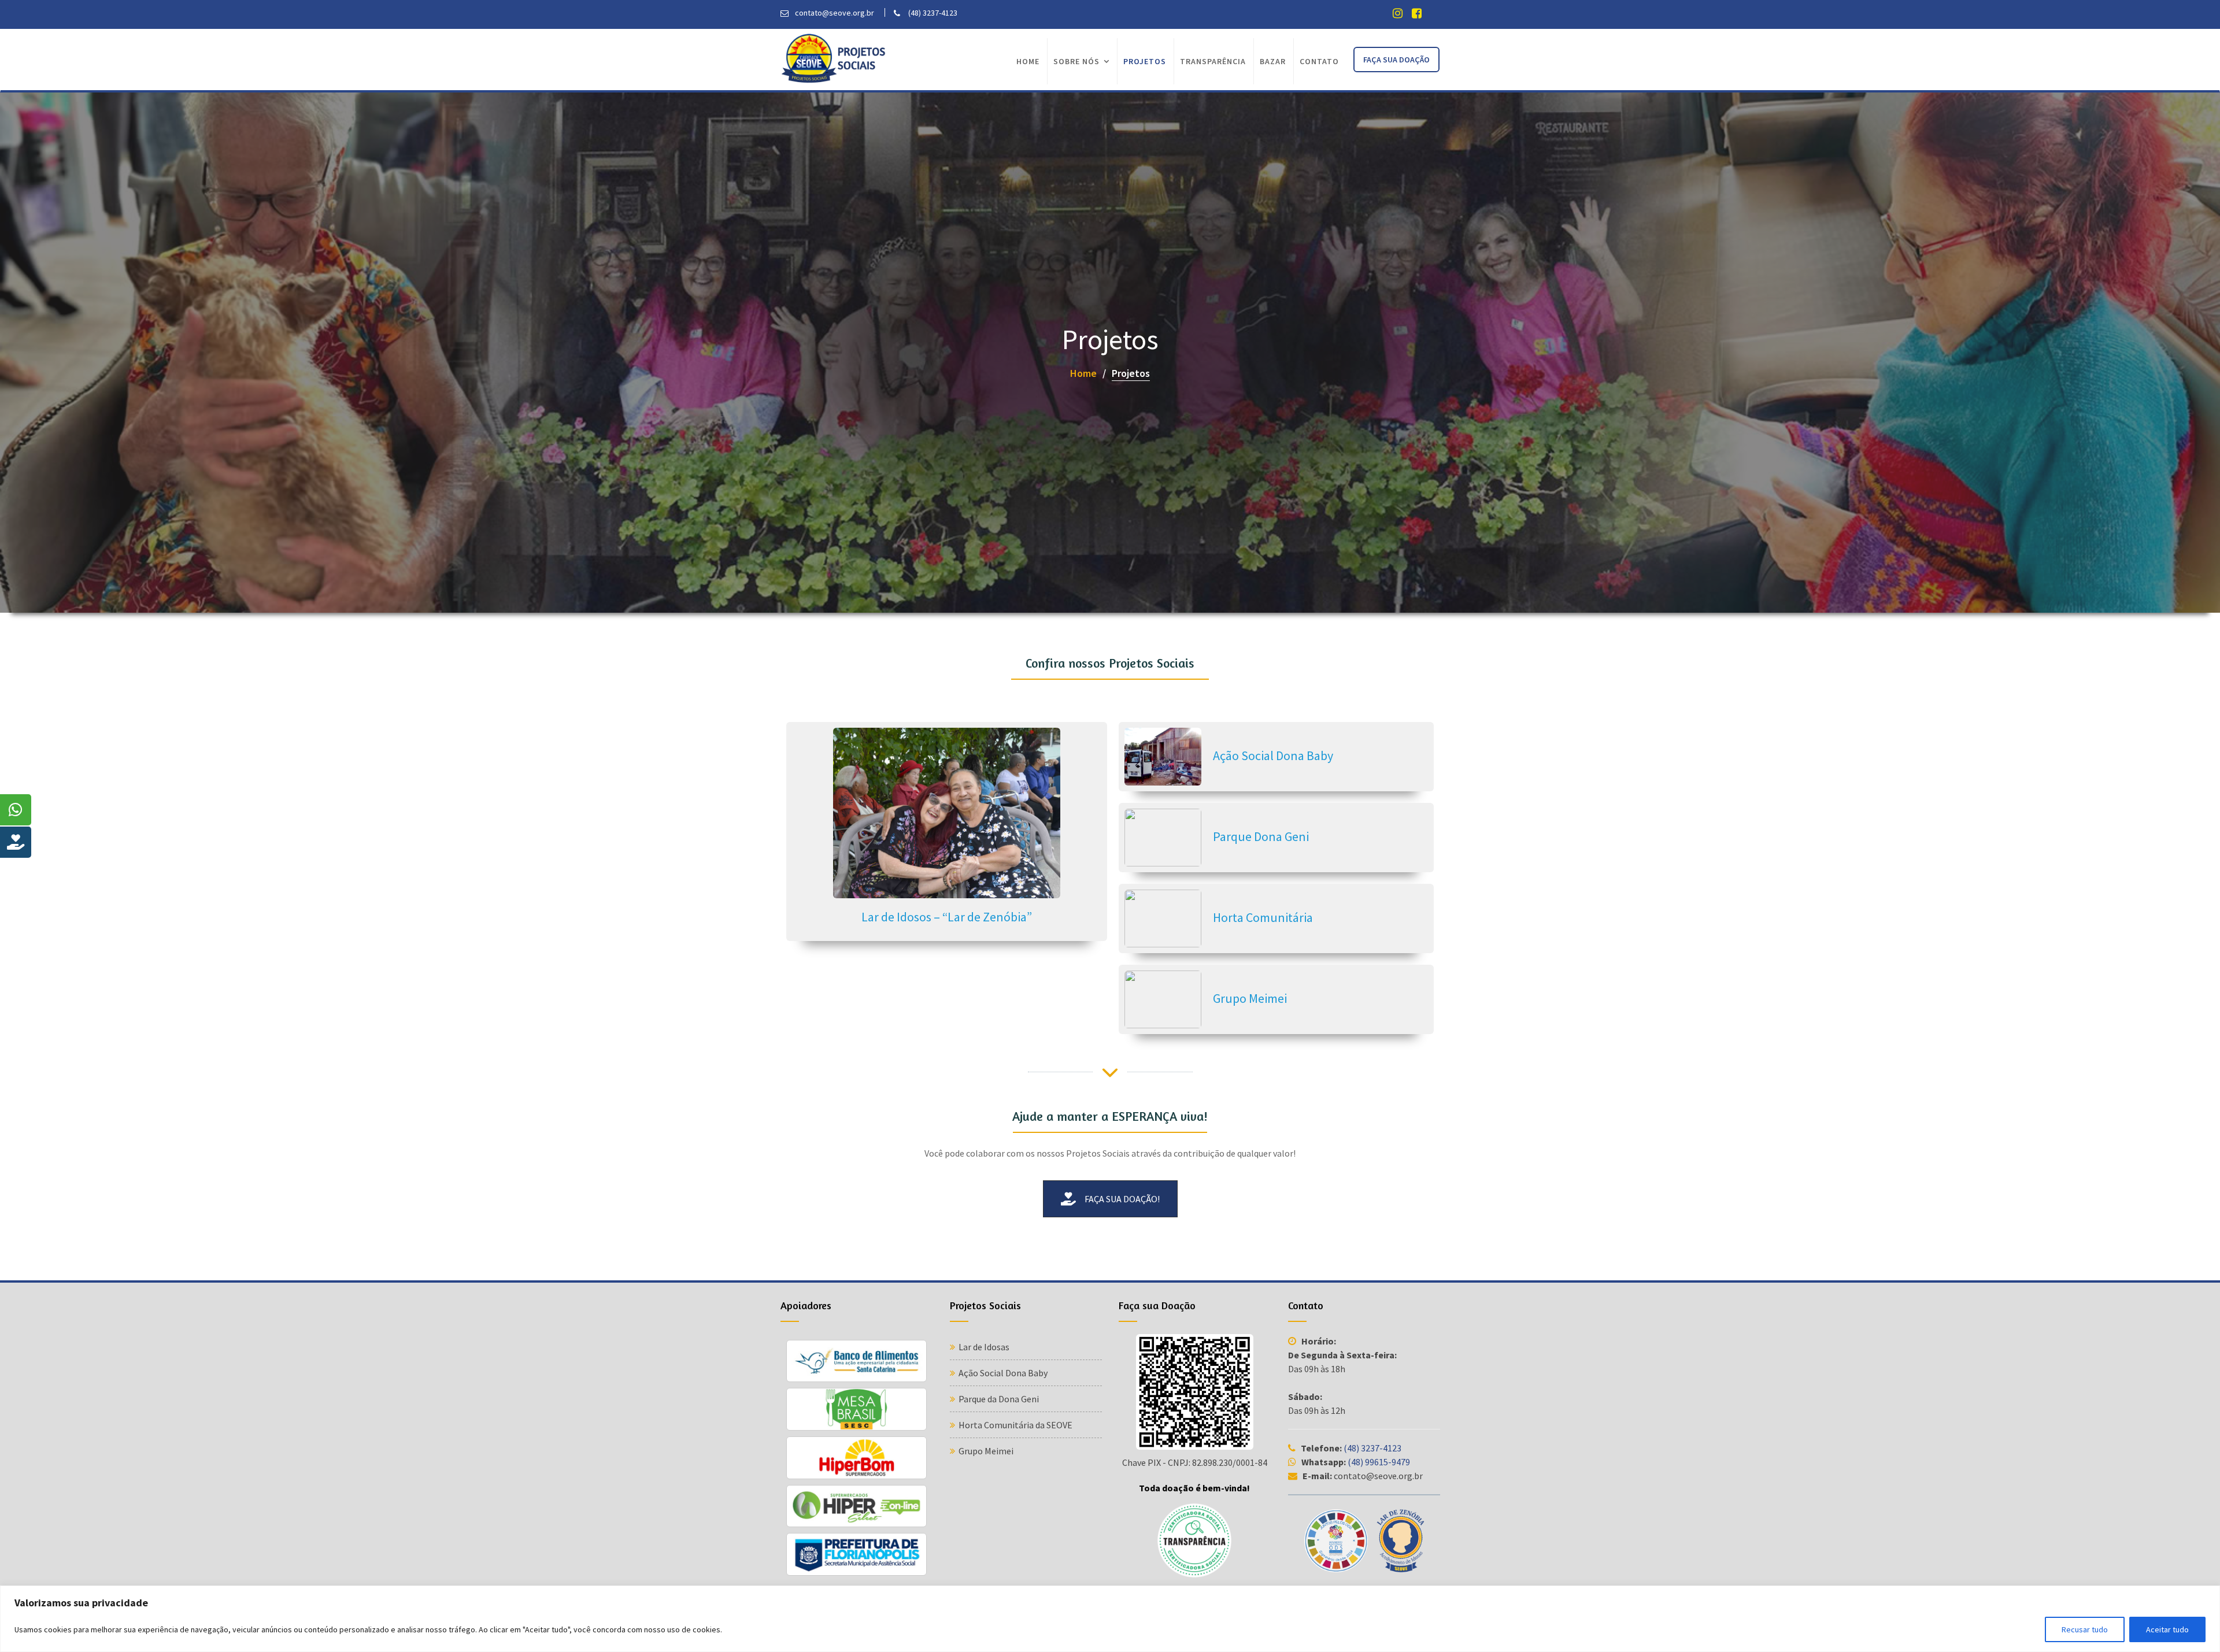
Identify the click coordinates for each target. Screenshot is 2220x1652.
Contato (1319, 61)
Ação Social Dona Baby (1273, 755)
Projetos (1145, 61)
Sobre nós (1076, 61)
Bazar (1273, 61)
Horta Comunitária (1263, 917)
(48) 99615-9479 (1379, 1462)
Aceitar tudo (2167, 1629)
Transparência (1213, 61)
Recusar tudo (2085, 1629)
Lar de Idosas (984, 1347)
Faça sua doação (1396, 60)
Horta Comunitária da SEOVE (1015, 1425)
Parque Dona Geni (1261, 836)
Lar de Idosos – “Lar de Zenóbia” (947, 917)
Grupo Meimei (1250, 998)
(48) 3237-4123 (1372, 1448)
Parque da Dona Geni (999, 1399)
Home (1028, 61)
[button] (1110, 1199)
